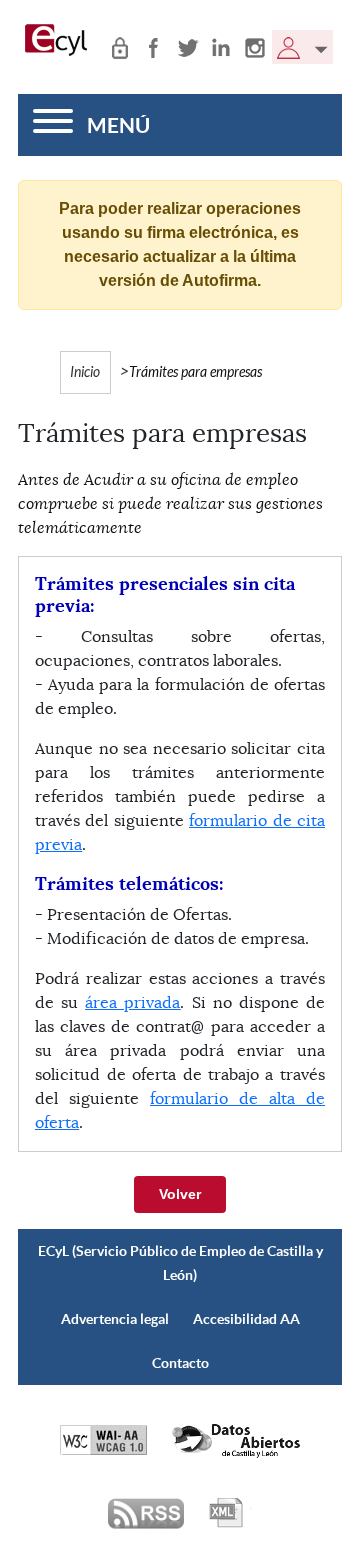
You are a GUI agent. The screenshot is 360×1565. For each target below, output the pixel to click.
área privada (132, 1003)
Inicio (85, 372)
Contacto (180, 1363)
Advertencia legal (115, 1319)
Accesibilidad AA (246, 1319)
